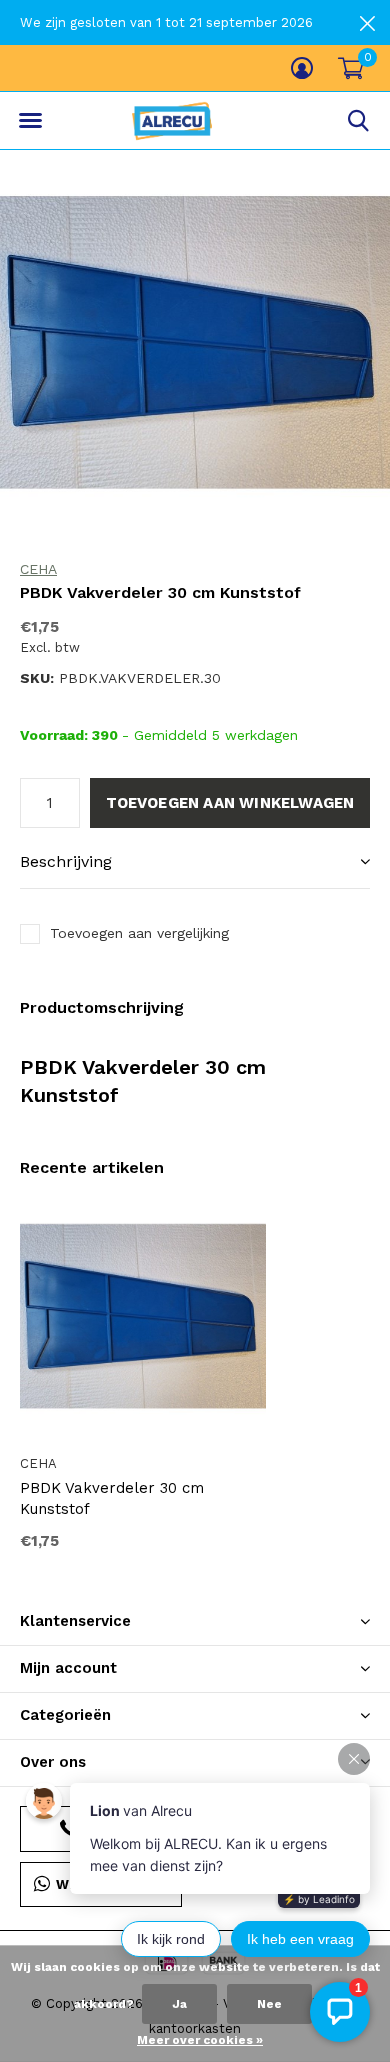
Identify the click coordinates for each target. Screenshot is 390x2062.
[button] (30, 121)
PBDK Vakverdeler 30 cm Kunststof (112, 1498)
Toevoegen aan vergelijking (139, 933)
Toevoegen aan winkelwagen (230, 803)
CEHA (38, 569)
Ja (179, 2004)
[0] (351, 68)
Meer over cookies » (200, 2040)
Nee (269, 2004)
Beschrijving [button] (66, 861)
